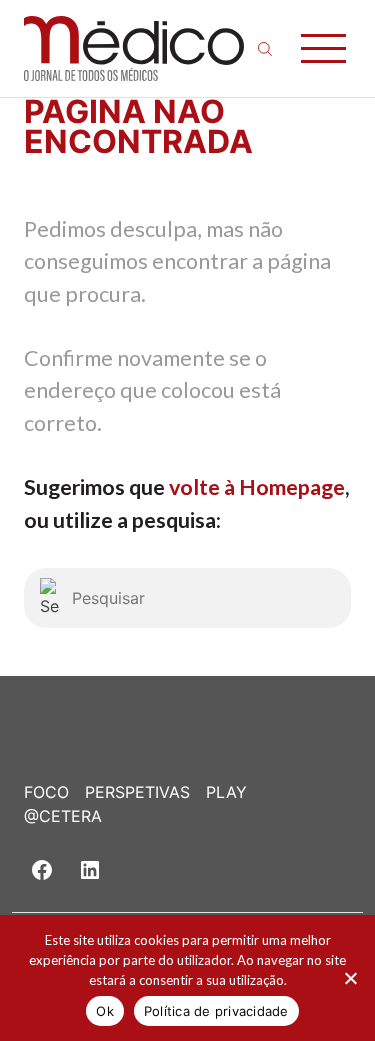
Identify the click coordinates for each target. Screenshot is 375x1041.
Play (226, 792)
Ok (105, 1011)
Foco (46, 792)
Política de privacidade (216, 1011)
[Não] (350, 978)
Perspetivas (137, 792)
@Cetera (63, 816)
